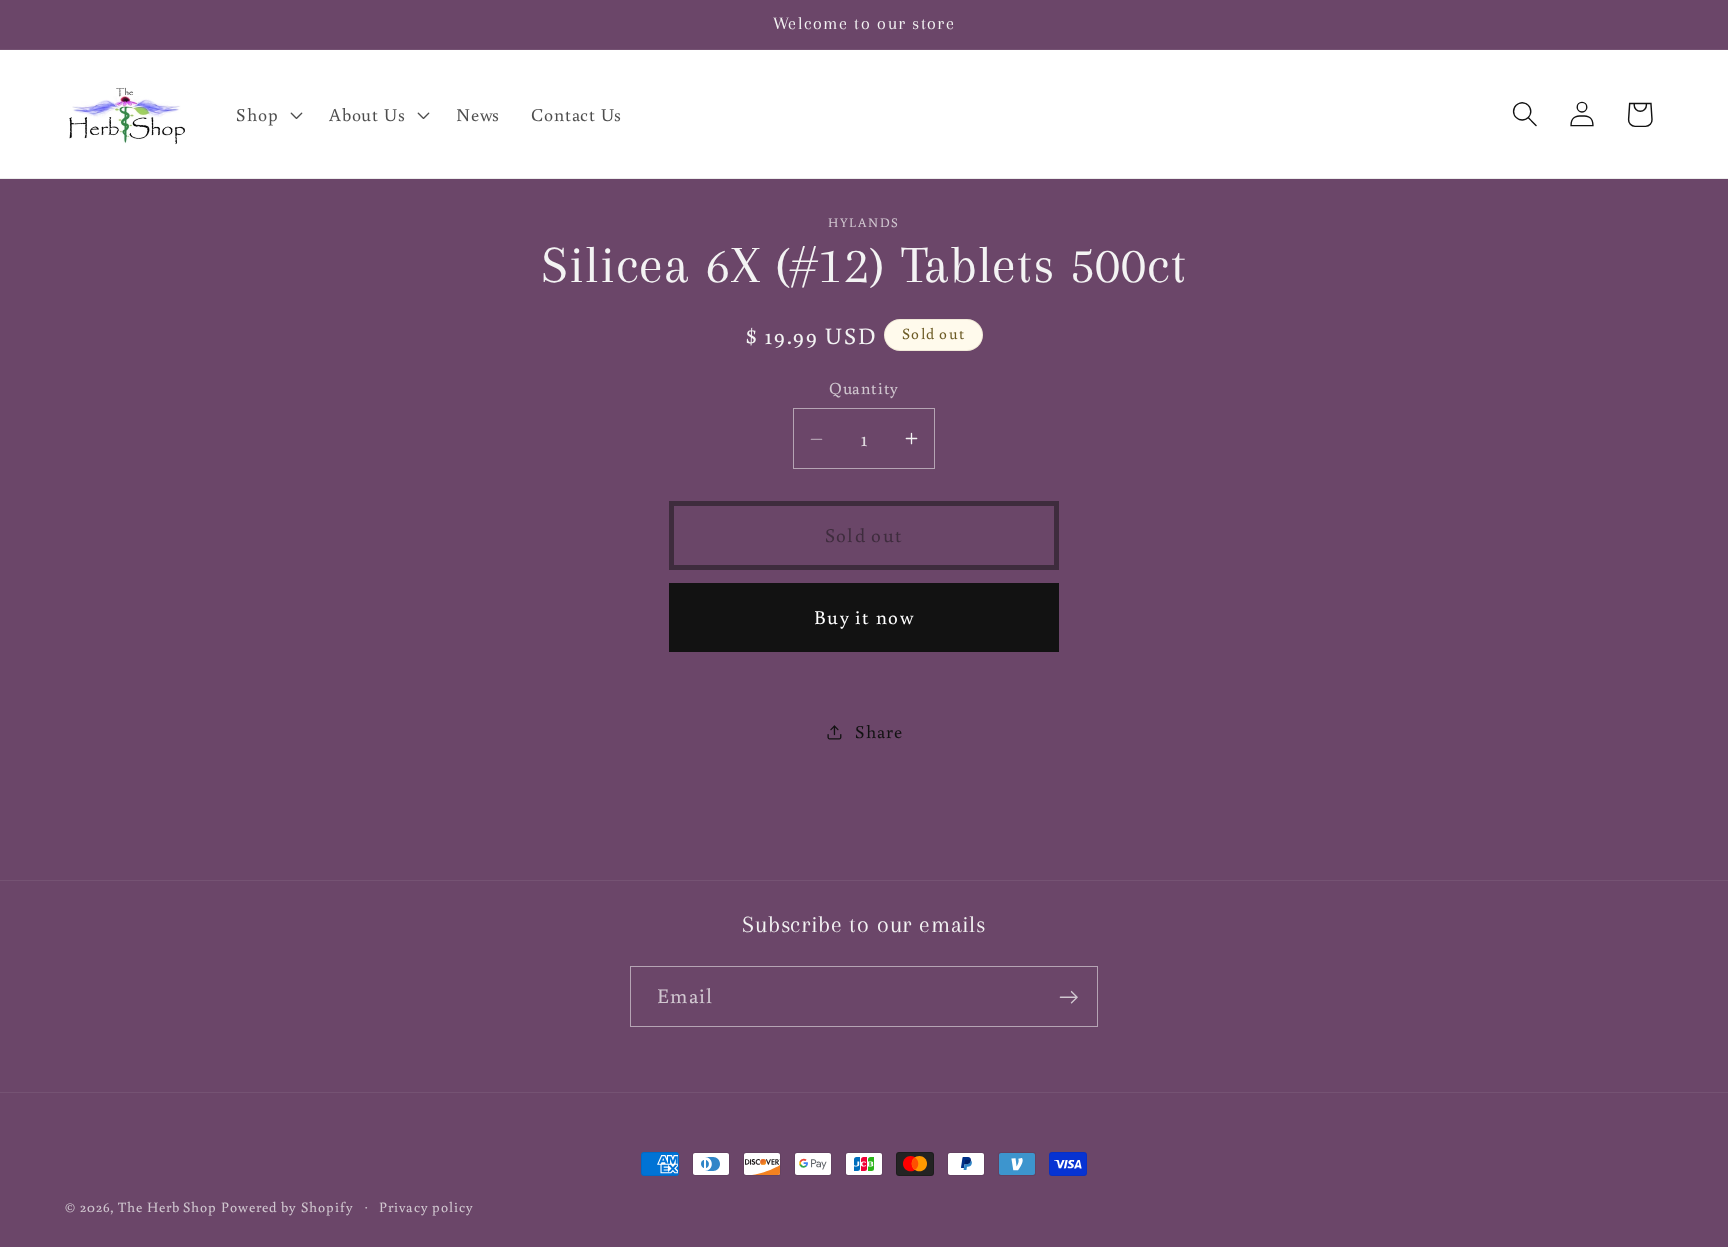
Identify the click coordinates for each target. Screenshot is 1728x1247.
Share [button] (878, 731)
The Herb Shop (167, 1206)
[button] (267, 114)
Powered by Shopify (287, 1206)
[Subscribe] (1068, 997)
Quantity (863, 388)
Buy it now (864, 616)
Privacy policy (426, 1206)
